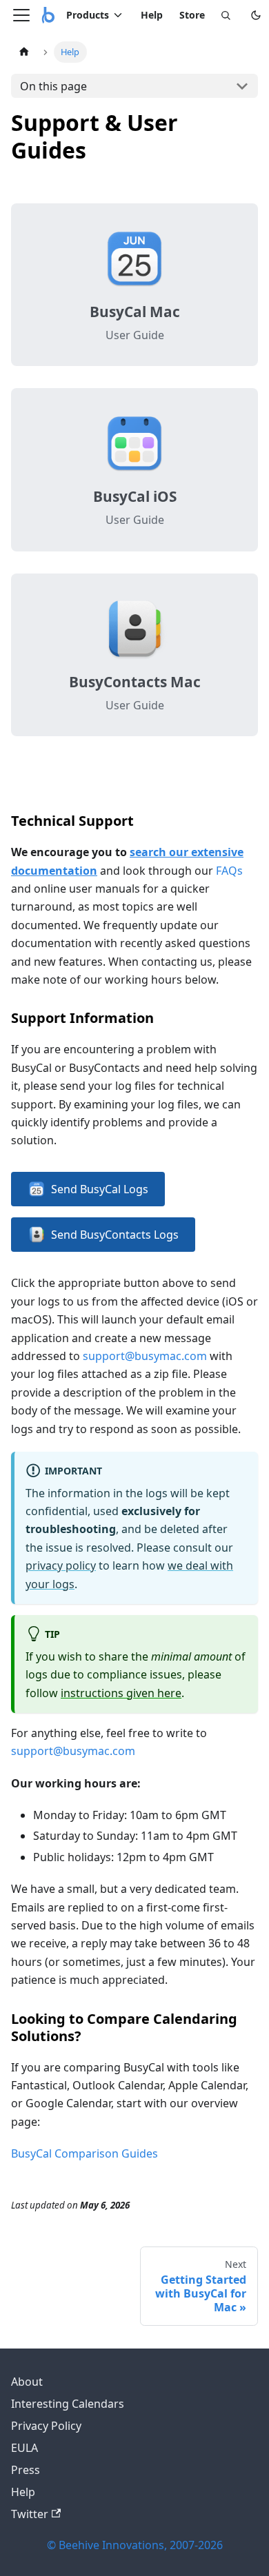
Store (192, 15)
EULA (24, 2448)
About (27, 2382)
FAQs (229, 871)
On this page (53, 86)
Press (26, 2470)
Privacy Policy (46, 2426)
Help (152, 15)
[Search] (226, 15)
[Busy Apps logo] (48, 15)
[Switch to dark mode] (256, 15)
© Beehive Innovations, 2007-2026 (135, 2545)
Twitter (30, 2514)
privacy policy (61, 1565)
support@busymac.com (145, 1356)
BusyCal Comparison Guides (84, 2153)
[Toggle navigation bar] (21, 15)
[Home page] (24, 52)
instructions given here (121, 1693)
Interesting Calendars (68, 2404)
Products (88, 15)
